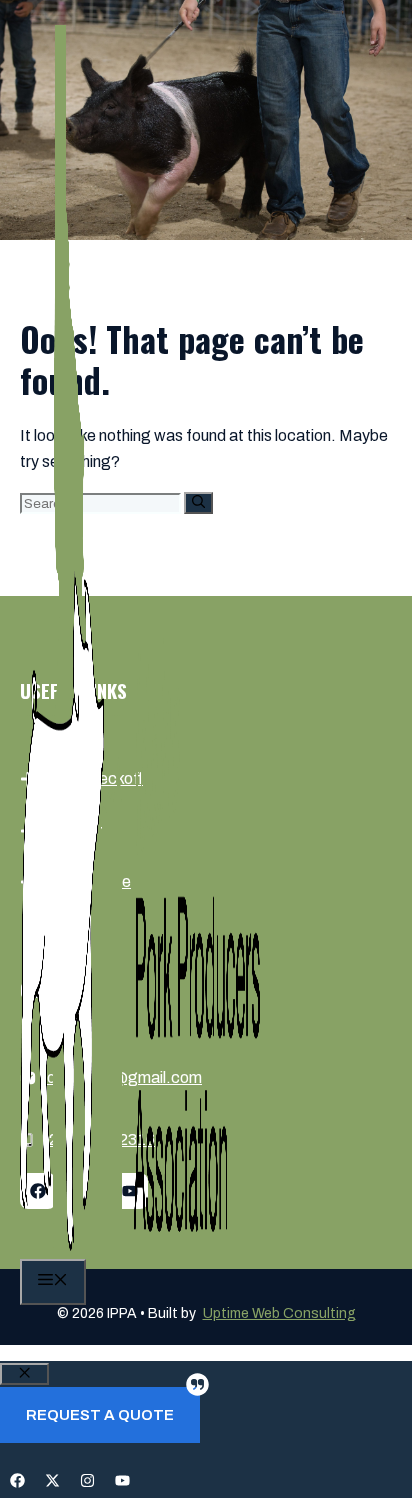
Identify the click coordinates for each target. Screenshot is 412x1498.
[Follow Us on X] (52, 1480)
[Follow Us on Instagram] (87, 1480)
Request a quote (100, 1415)
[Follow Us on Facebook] (17, 1480)
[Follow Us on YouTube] (122, 1480)
